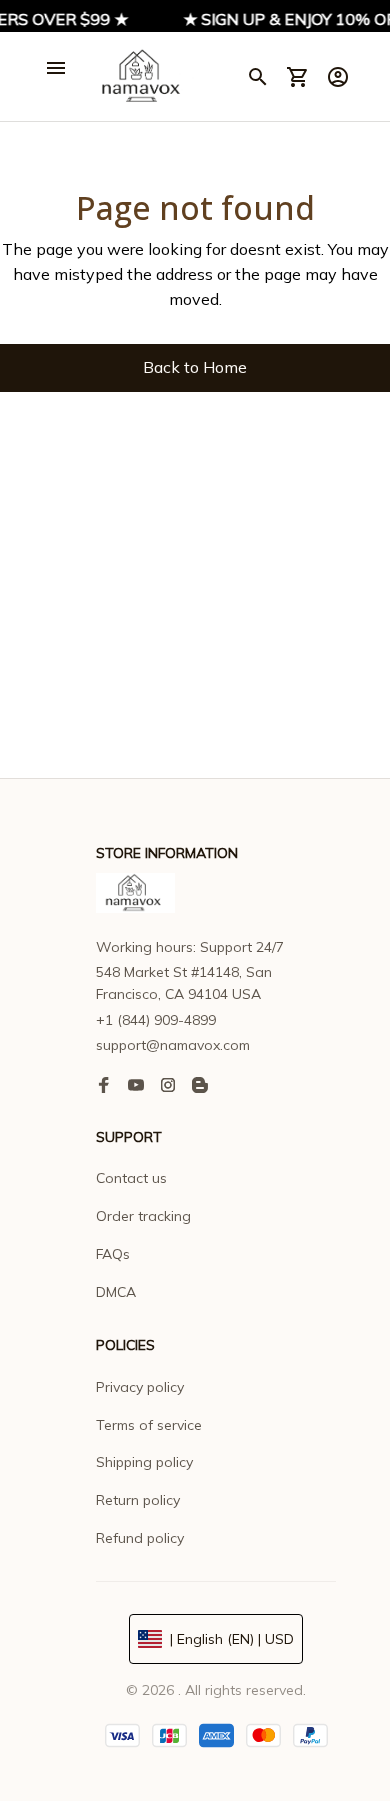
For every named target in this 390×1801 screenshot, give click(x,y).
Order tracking (143, 1216)
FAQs (113, 1254)
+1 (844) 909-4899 (156, 1020)
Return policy (138, 1500)
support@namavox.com (173, 1045)
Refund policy (140, 1538)
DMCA (116, 1292)
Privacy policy (140, 1387)
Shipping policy (144, 1462)
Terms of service (149, 1425)
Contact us (131, 1178)
